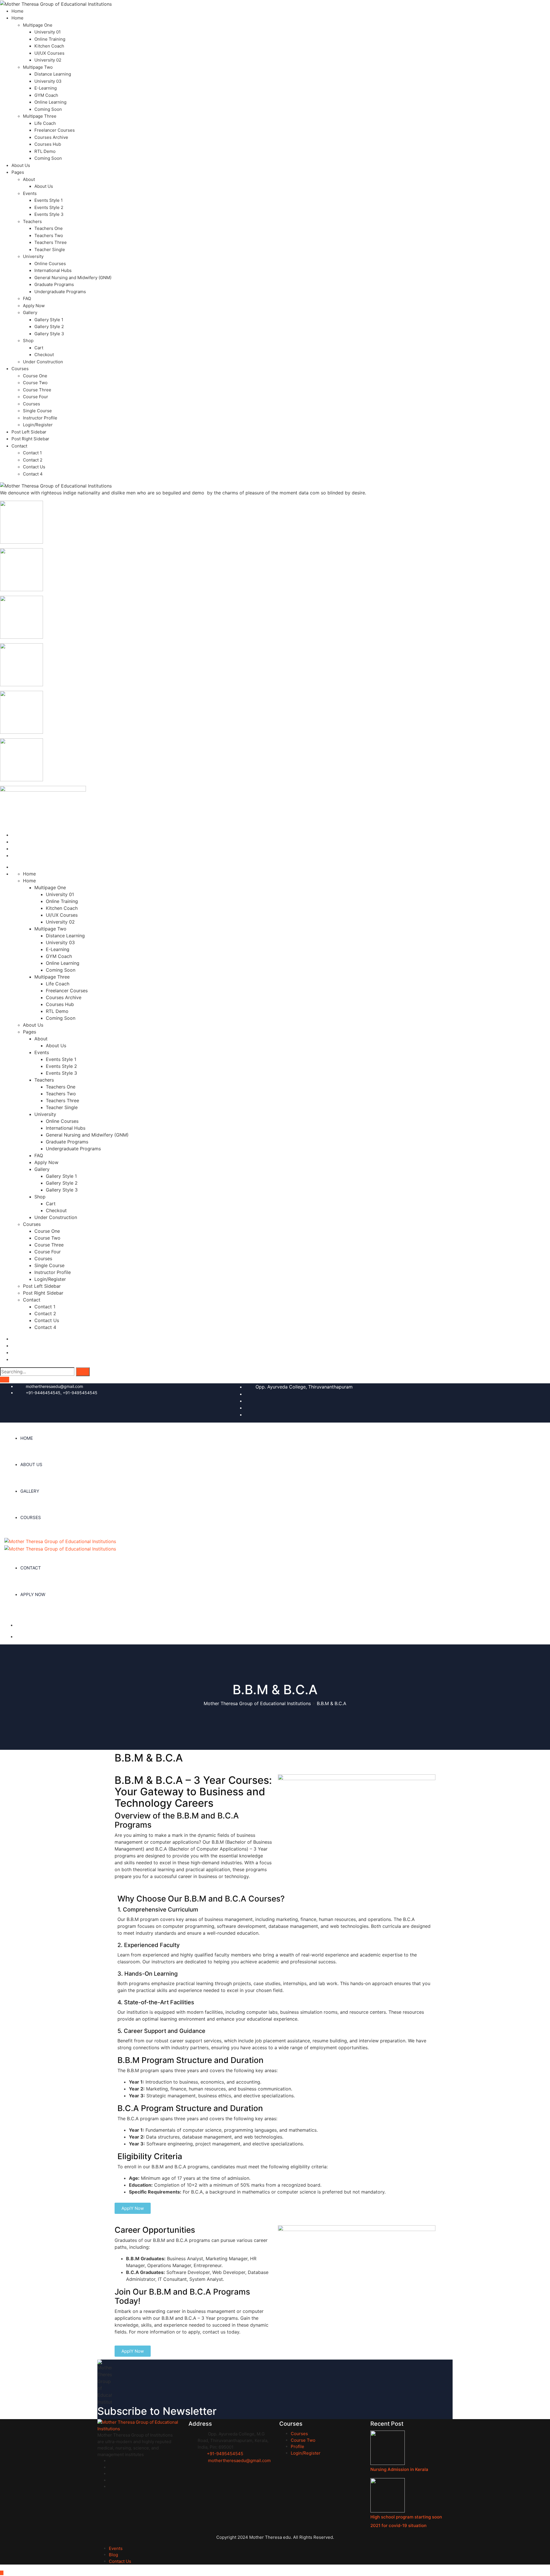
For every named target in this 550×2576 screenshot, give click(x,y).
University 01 (48, 32)
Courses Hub (48, 144)
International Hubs (53, 270)
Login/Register (38, 425)
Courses (20, 369)
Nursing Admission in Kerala (399, 2469)
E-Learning (46, 88)
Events (30, 193)
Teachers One (49, 228)
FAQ (27, 298)
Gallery (30, 312)
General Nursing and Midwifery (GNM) (73, 278)
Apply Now (34, 306)
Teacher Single (50, 249)
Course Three (37, 390)
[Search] (83, 1372)
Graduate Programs (54, 284)
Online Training (50, 39)
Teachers (32, 221)
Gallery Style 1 (49, 320)
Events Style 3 (49, 214)
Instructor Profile (40, 418)
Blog (113, 2555)
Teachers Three (51, 242)
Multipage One (38, 25)
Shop (28, 341)
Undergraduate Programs (60, 292)
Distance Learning (53, 74)
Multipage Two (38, 67)
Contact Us (34, 467)
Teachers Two (49, 235)
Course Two (35, 383)
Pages (18, 172)
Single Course (37, 411)
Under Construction (43, 362)
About (29, 179)
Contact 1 (32, 453)
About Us (21, 165)
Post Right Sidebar (30, 439)
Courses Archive (51, 137)
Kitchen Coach (49, 46)
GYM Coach (46, 95)
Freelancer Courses (55, 130)
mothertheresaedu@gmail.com (54, 1386)
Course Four (36, 397)
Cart (39, 348)
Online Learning (50, 102)
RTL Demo (45, 151)
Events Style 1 (49, 200)
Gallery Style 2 (49, 327)
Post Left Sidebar (29, 432)
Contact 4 (33, 474)
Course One (35, 376)
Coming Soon (48, 109)
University (33, 256)
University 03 (48, 81)
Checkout (44, 355)
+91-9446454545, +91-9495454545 (62, 1393)
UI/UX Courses (49, 53)
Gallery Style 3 (49, 334)
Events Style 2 (49, 207)
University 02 (48, 60)
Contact (19, 446)
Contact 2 (33, 460)
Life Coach (45, 123)
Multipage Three (40, 116)
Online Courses (50, 264)
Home (17, 11)
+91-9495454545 (225, 2454)
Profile (297, 2446)
